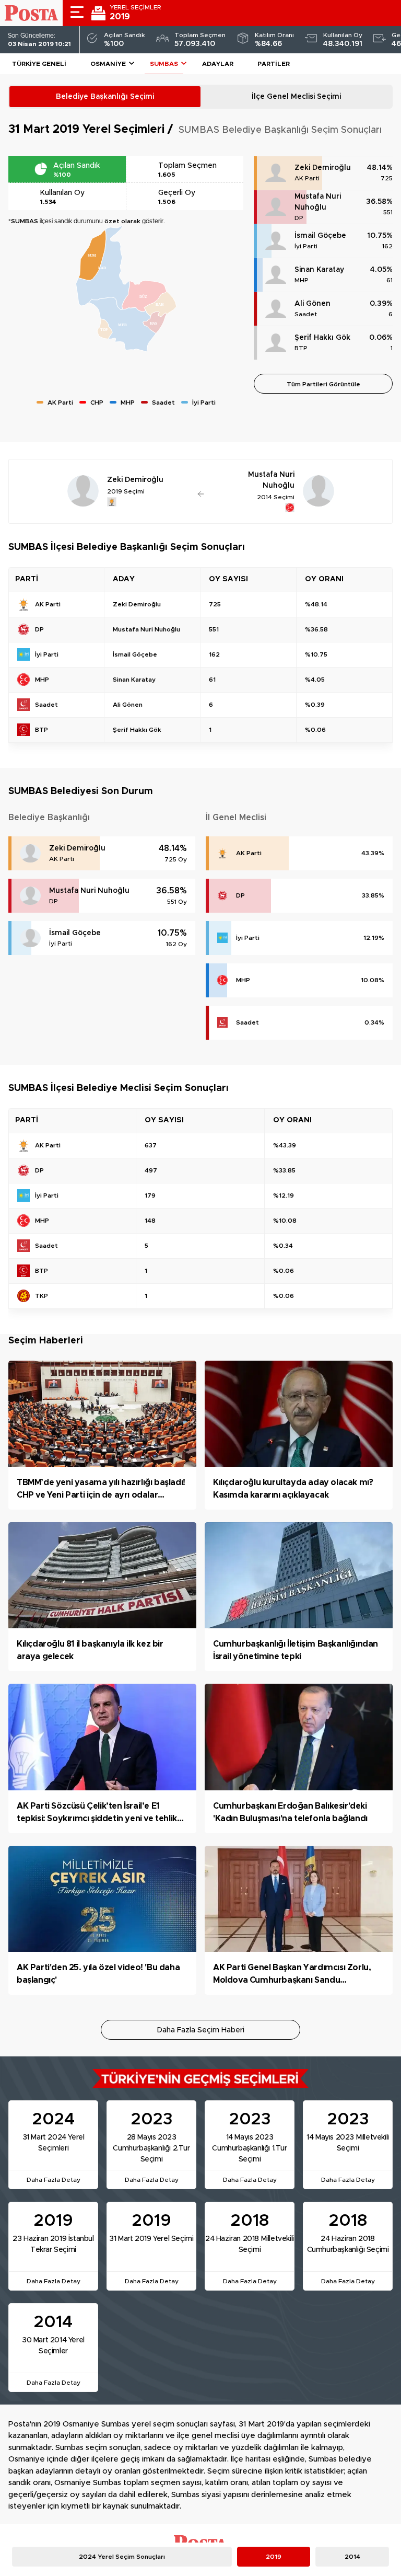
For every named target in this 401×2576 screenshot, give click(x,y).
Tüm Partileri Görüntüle (323, 384)
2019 (274, 2557)
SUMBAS (164, 64)
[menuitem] (103, 268)
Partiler (274, 64)
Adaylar (218, 64)
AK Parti (307, 178)
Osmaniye (108, 64)
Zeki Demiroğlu (323, 168)
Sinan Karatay (319, 270)
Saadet (306, 314)
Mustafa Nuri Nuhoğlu (318, 202)
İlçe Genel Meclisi (296, 97)
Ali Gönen (312, 304)
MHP (302, 280)
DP (299, 218)
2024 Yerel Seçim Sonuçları (122, 2557)
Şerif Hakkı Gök (322, 338)
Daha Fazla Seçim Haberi (201, 2030)
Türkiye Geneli (39, 64)
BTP (301, 348)
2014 (352, 2557)
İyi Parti (306, 246)
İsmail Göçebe (320, 236)
